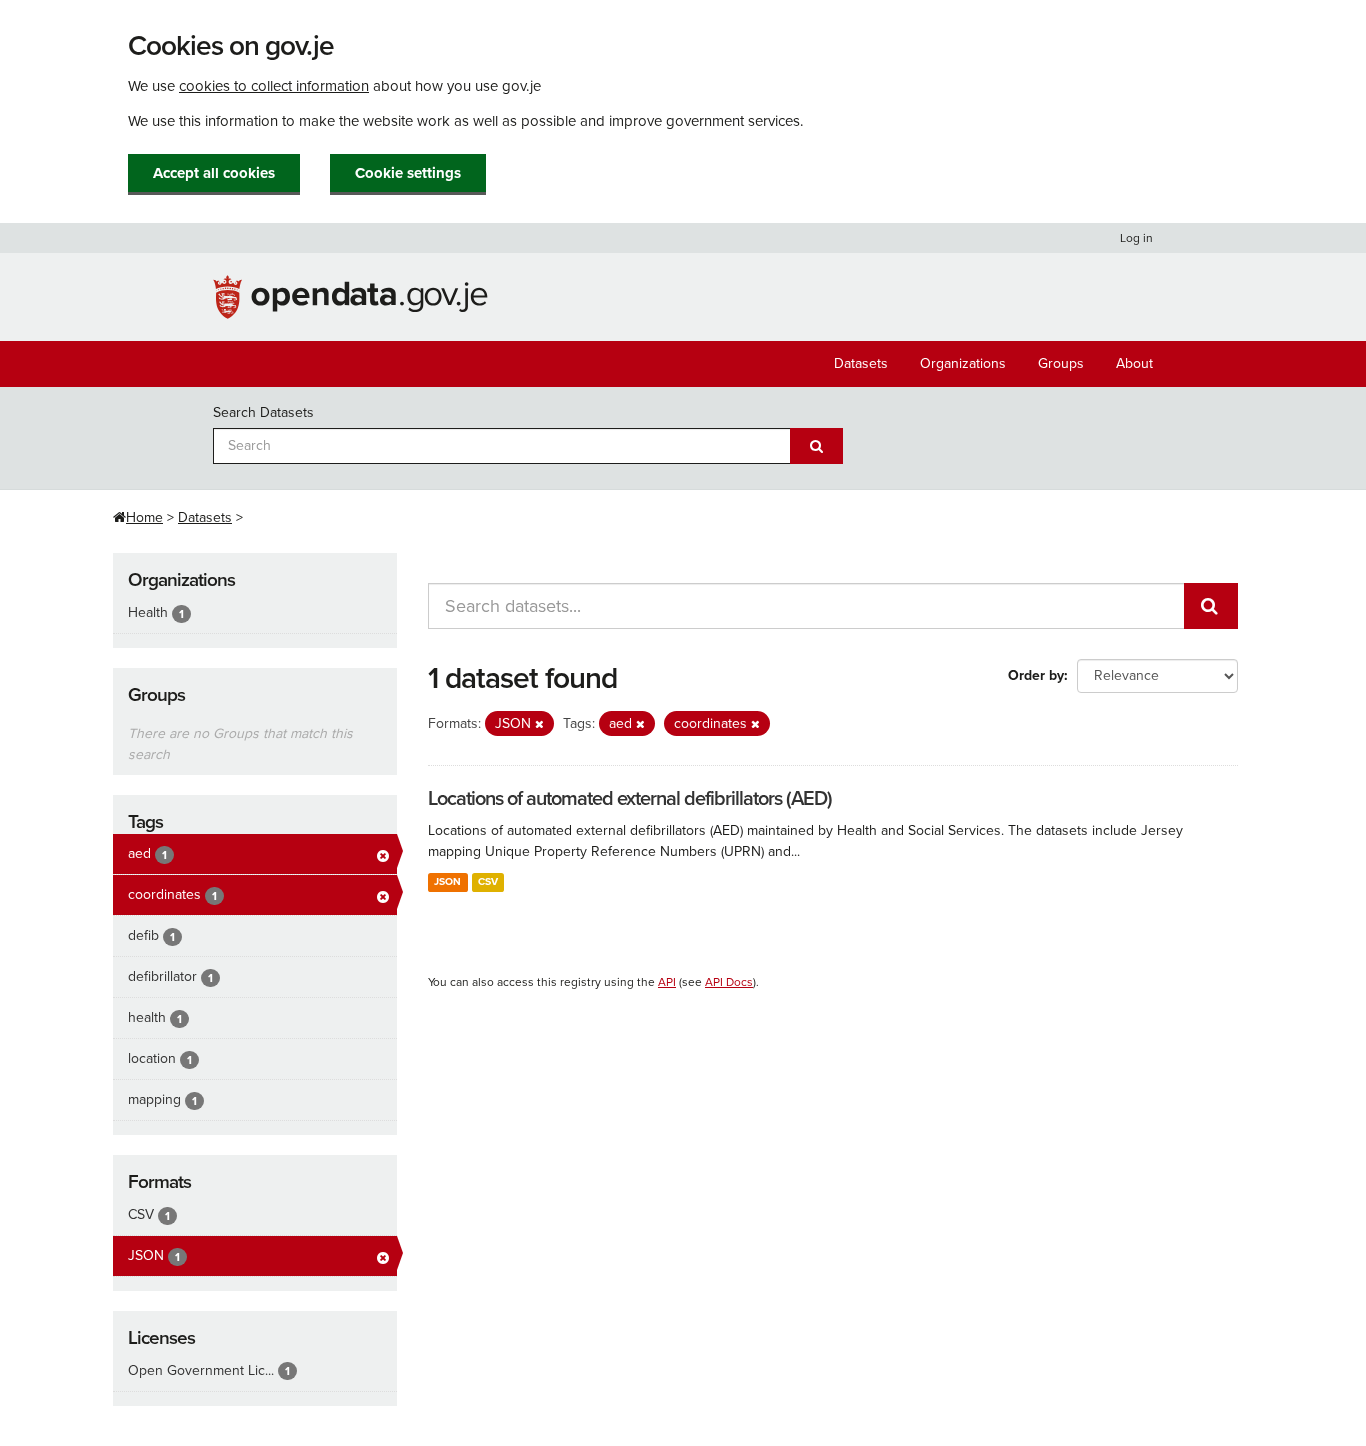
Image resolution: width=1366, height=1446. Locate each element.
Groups (1061, 363)
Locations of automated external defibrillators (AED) (630, 799)
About (1134, 363)
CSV (488, 881)
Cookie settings (408, 173)
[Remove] (539, 724)
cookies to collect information (274, 86)
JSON (447, 881)
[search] (1211, 606)
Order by (1036, 675)
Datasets (861, 363)
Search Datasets (263, 412)
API (667, 982)
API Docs (729, 982)
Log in (1136, 238)
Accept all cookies (214, 173)
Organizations (963, 363)
